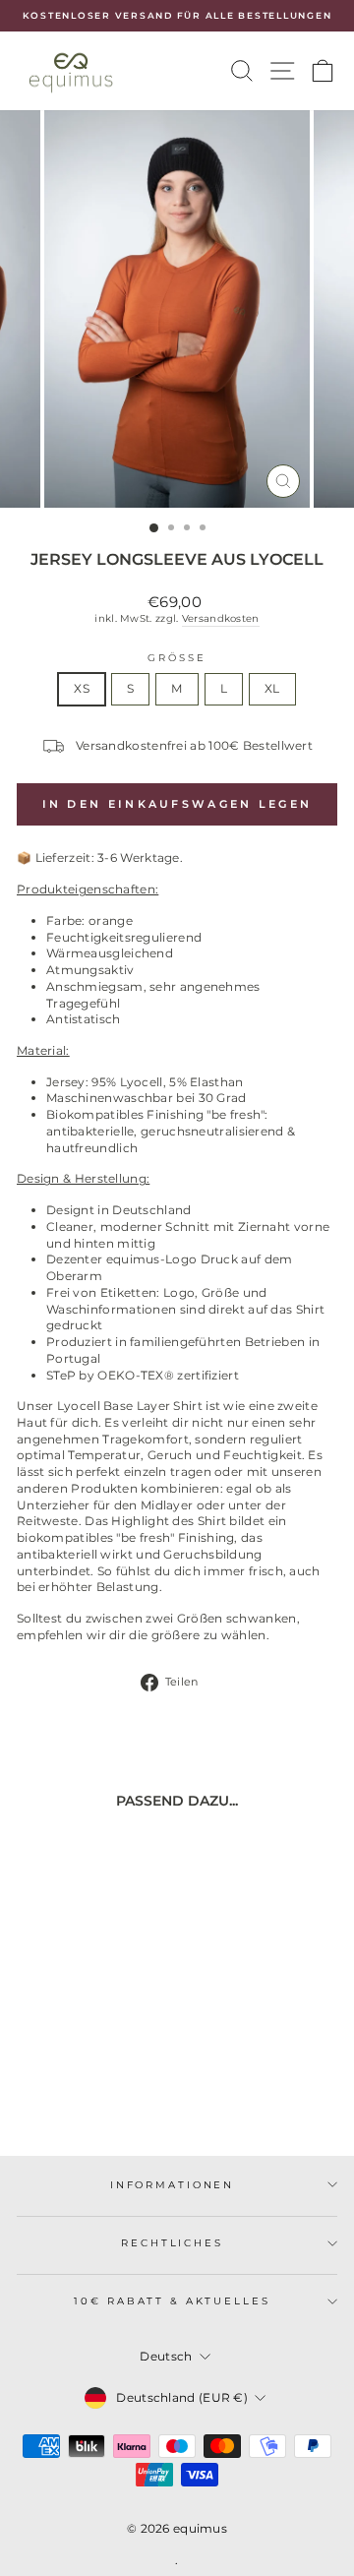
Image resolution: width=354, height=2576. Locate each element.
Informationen (172, 2185)
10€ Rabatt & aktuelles (172, 2301)
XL (272, 688)
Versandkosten (221, 618)
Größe (177, 658)
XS (82, 688)
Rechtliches (172, 2243)
